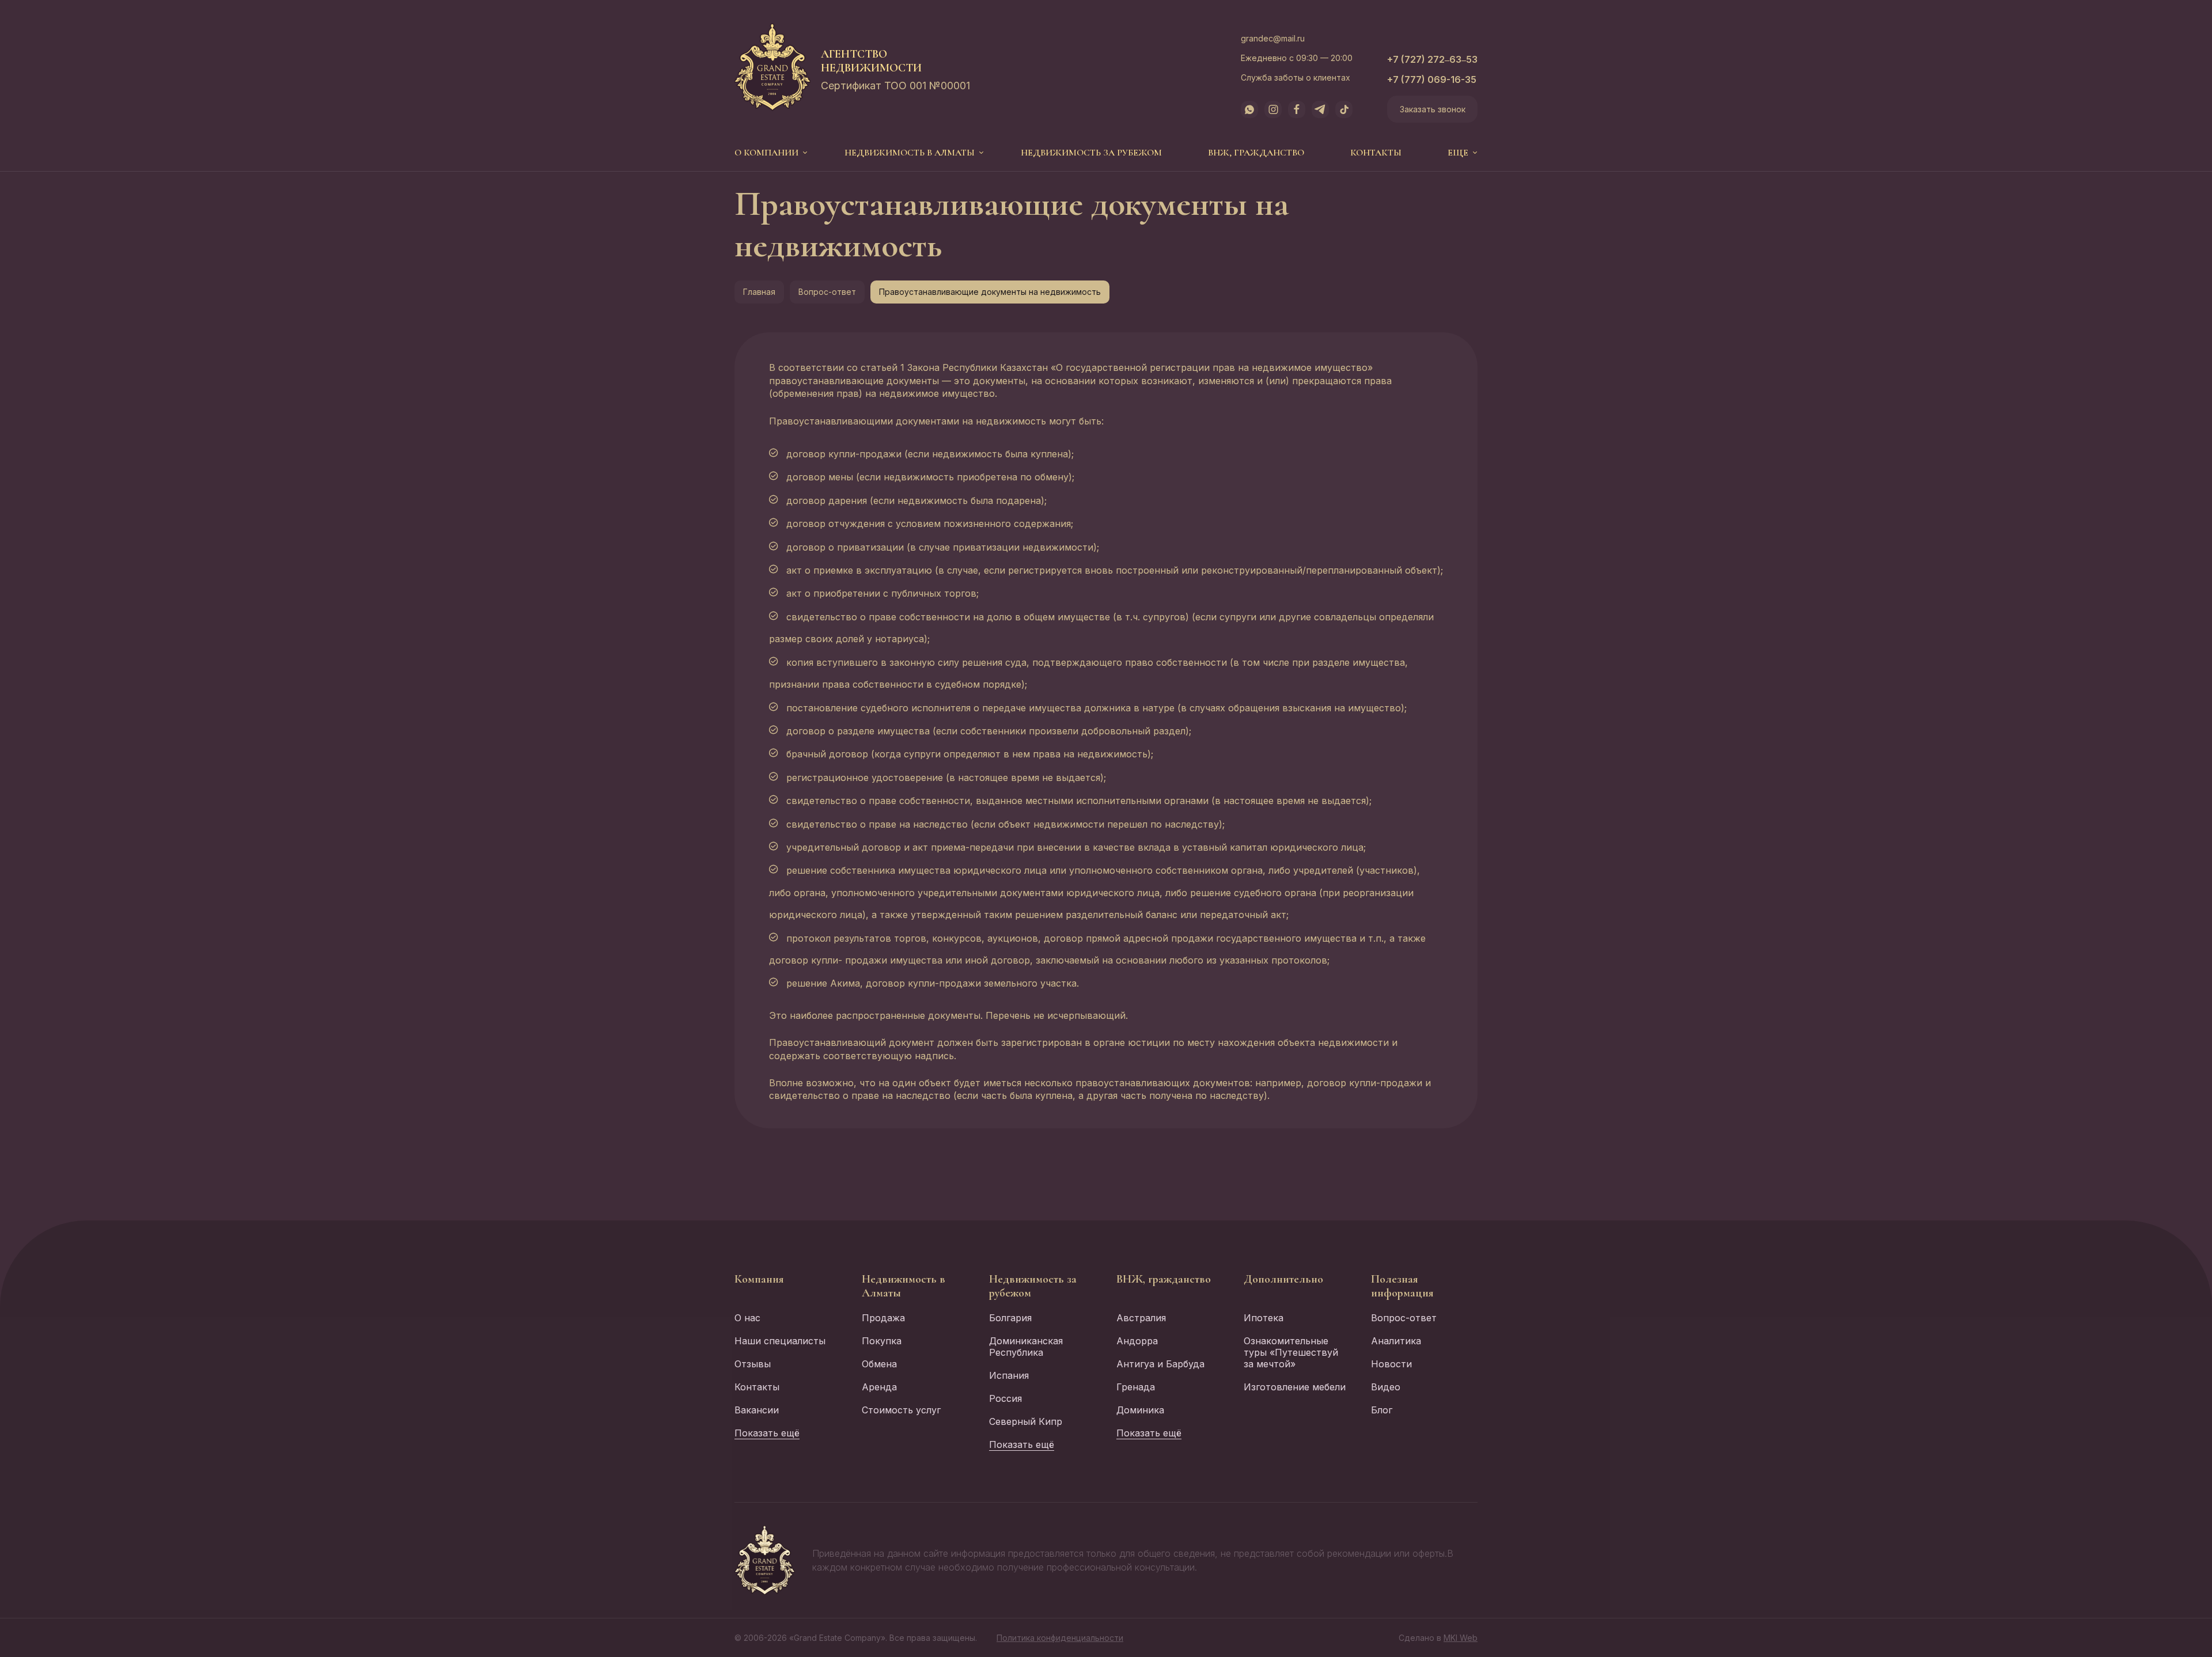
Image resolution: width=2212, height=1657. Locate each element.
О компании (766, 153)
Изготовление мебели (1295, 1387)
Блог (1382, 1410)
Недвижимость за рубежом (1091, 153)
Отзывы (753, 1364)
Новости (1391, 1364)
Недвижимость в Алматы (910, 153)
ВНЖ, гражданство (1256, 153)
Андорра (1137, 1341)
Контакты (1376, 153)
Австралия (1141, 1318)
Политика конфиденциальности (1060, 1638)
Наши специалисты (780, 1341)
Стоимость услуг (901, 1410)
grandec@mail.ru (1273, 38)
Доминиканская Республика (1026, 1347)
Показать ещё (767, 1433)
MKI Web (1461, 1638)
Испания (1009, 1375)
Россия (1005, 1398)
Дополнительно (1283, 1279)
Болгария (1010, 1318)
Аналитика (1396, 1341)
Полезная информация (1402, 1286)
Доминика (1140, 1410)
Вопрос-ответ (827, 292)
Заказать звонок (1433, 109)
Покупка (882, 1341)
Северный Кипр (1026, 1421)
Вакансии (757, 1410)
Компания (759, 1279)
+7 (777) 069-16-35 (1432, 79)
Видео (1386, 1387)
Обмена (879, 1364)
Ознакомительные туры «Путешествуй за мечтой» (1291, 1352)
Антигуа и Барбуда (1160, 1364)
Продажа (883, 1318)
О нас (747, 1318)
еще (1458, 153)
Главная (759, 292)
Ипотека (1264, 1318)
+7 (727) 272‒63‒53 (1432, 59)
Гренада (1136, 1387)
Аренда (879, 1387)
